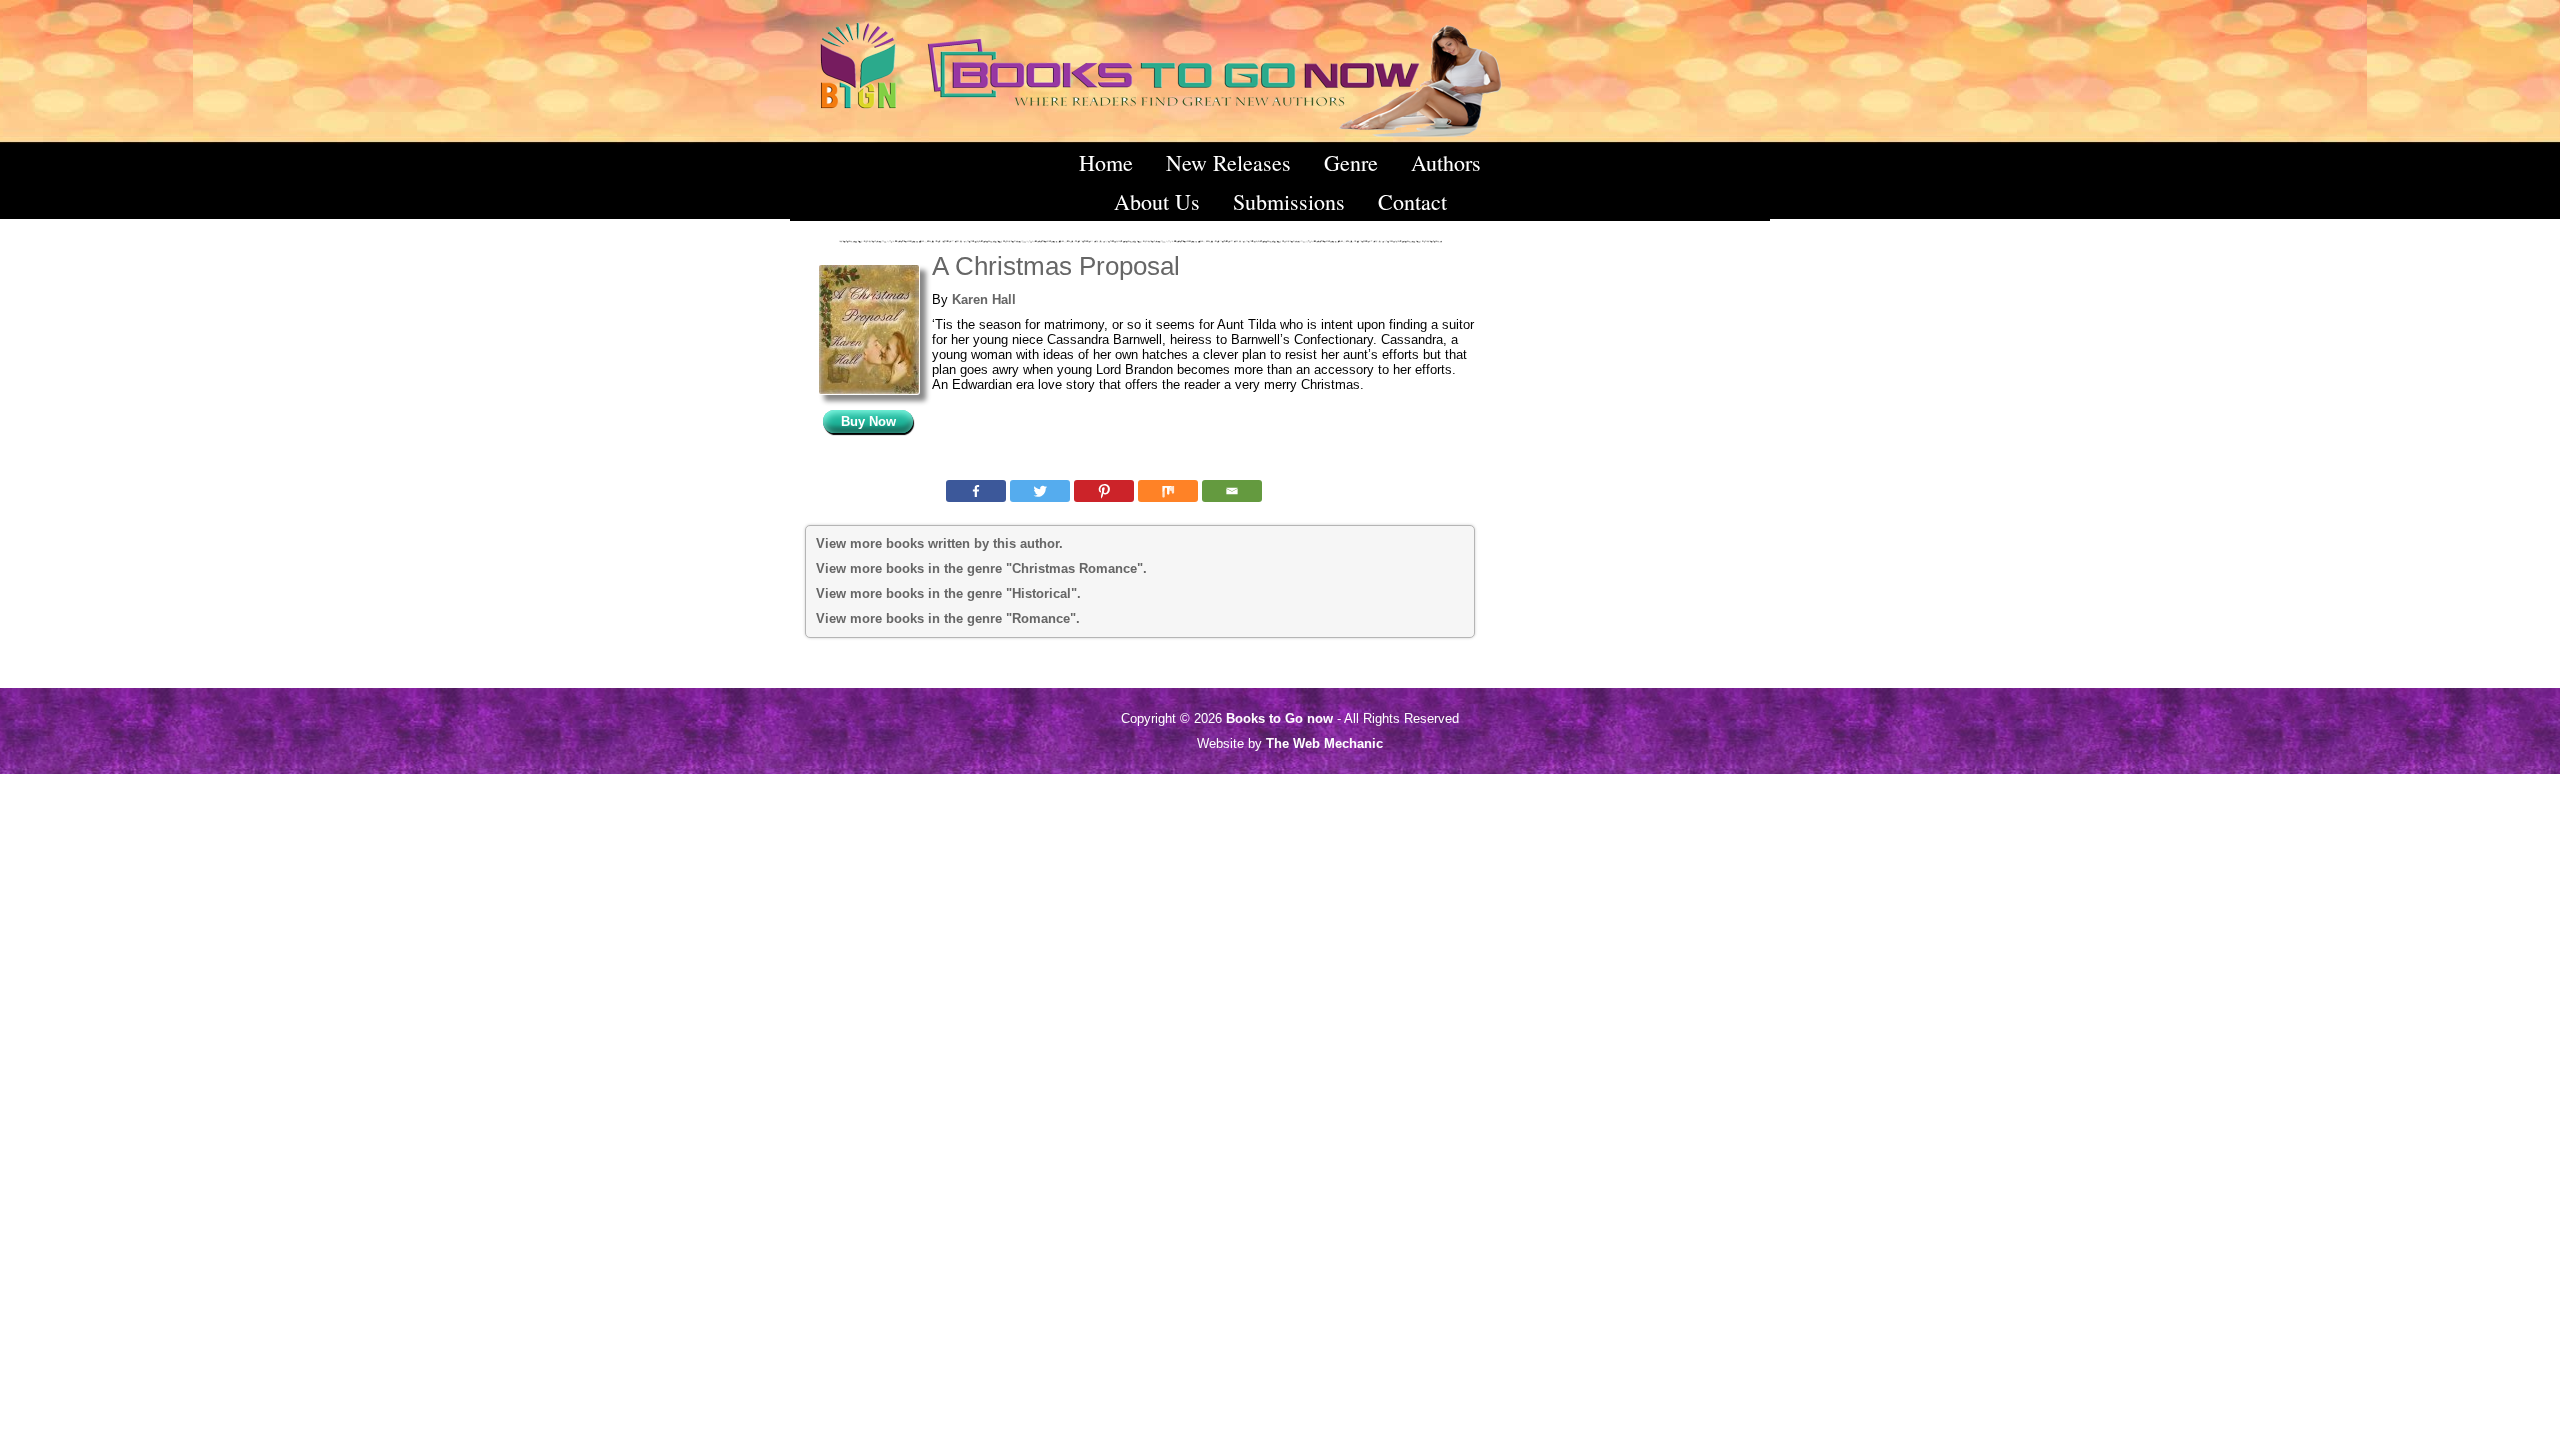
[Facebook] (976, 491)
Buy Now (868, 421)
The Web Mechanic (1324, 743)
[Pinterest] (1104, 491)
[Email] (1232, 491)
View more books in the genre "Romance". (948, 618)
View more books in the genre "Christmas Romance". (981, 568)
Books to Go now (1279, 718)
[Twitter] (1040, 491)
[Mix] (1168, 491)
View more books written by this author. (939, 543)
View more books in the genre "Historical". (948, 593)
